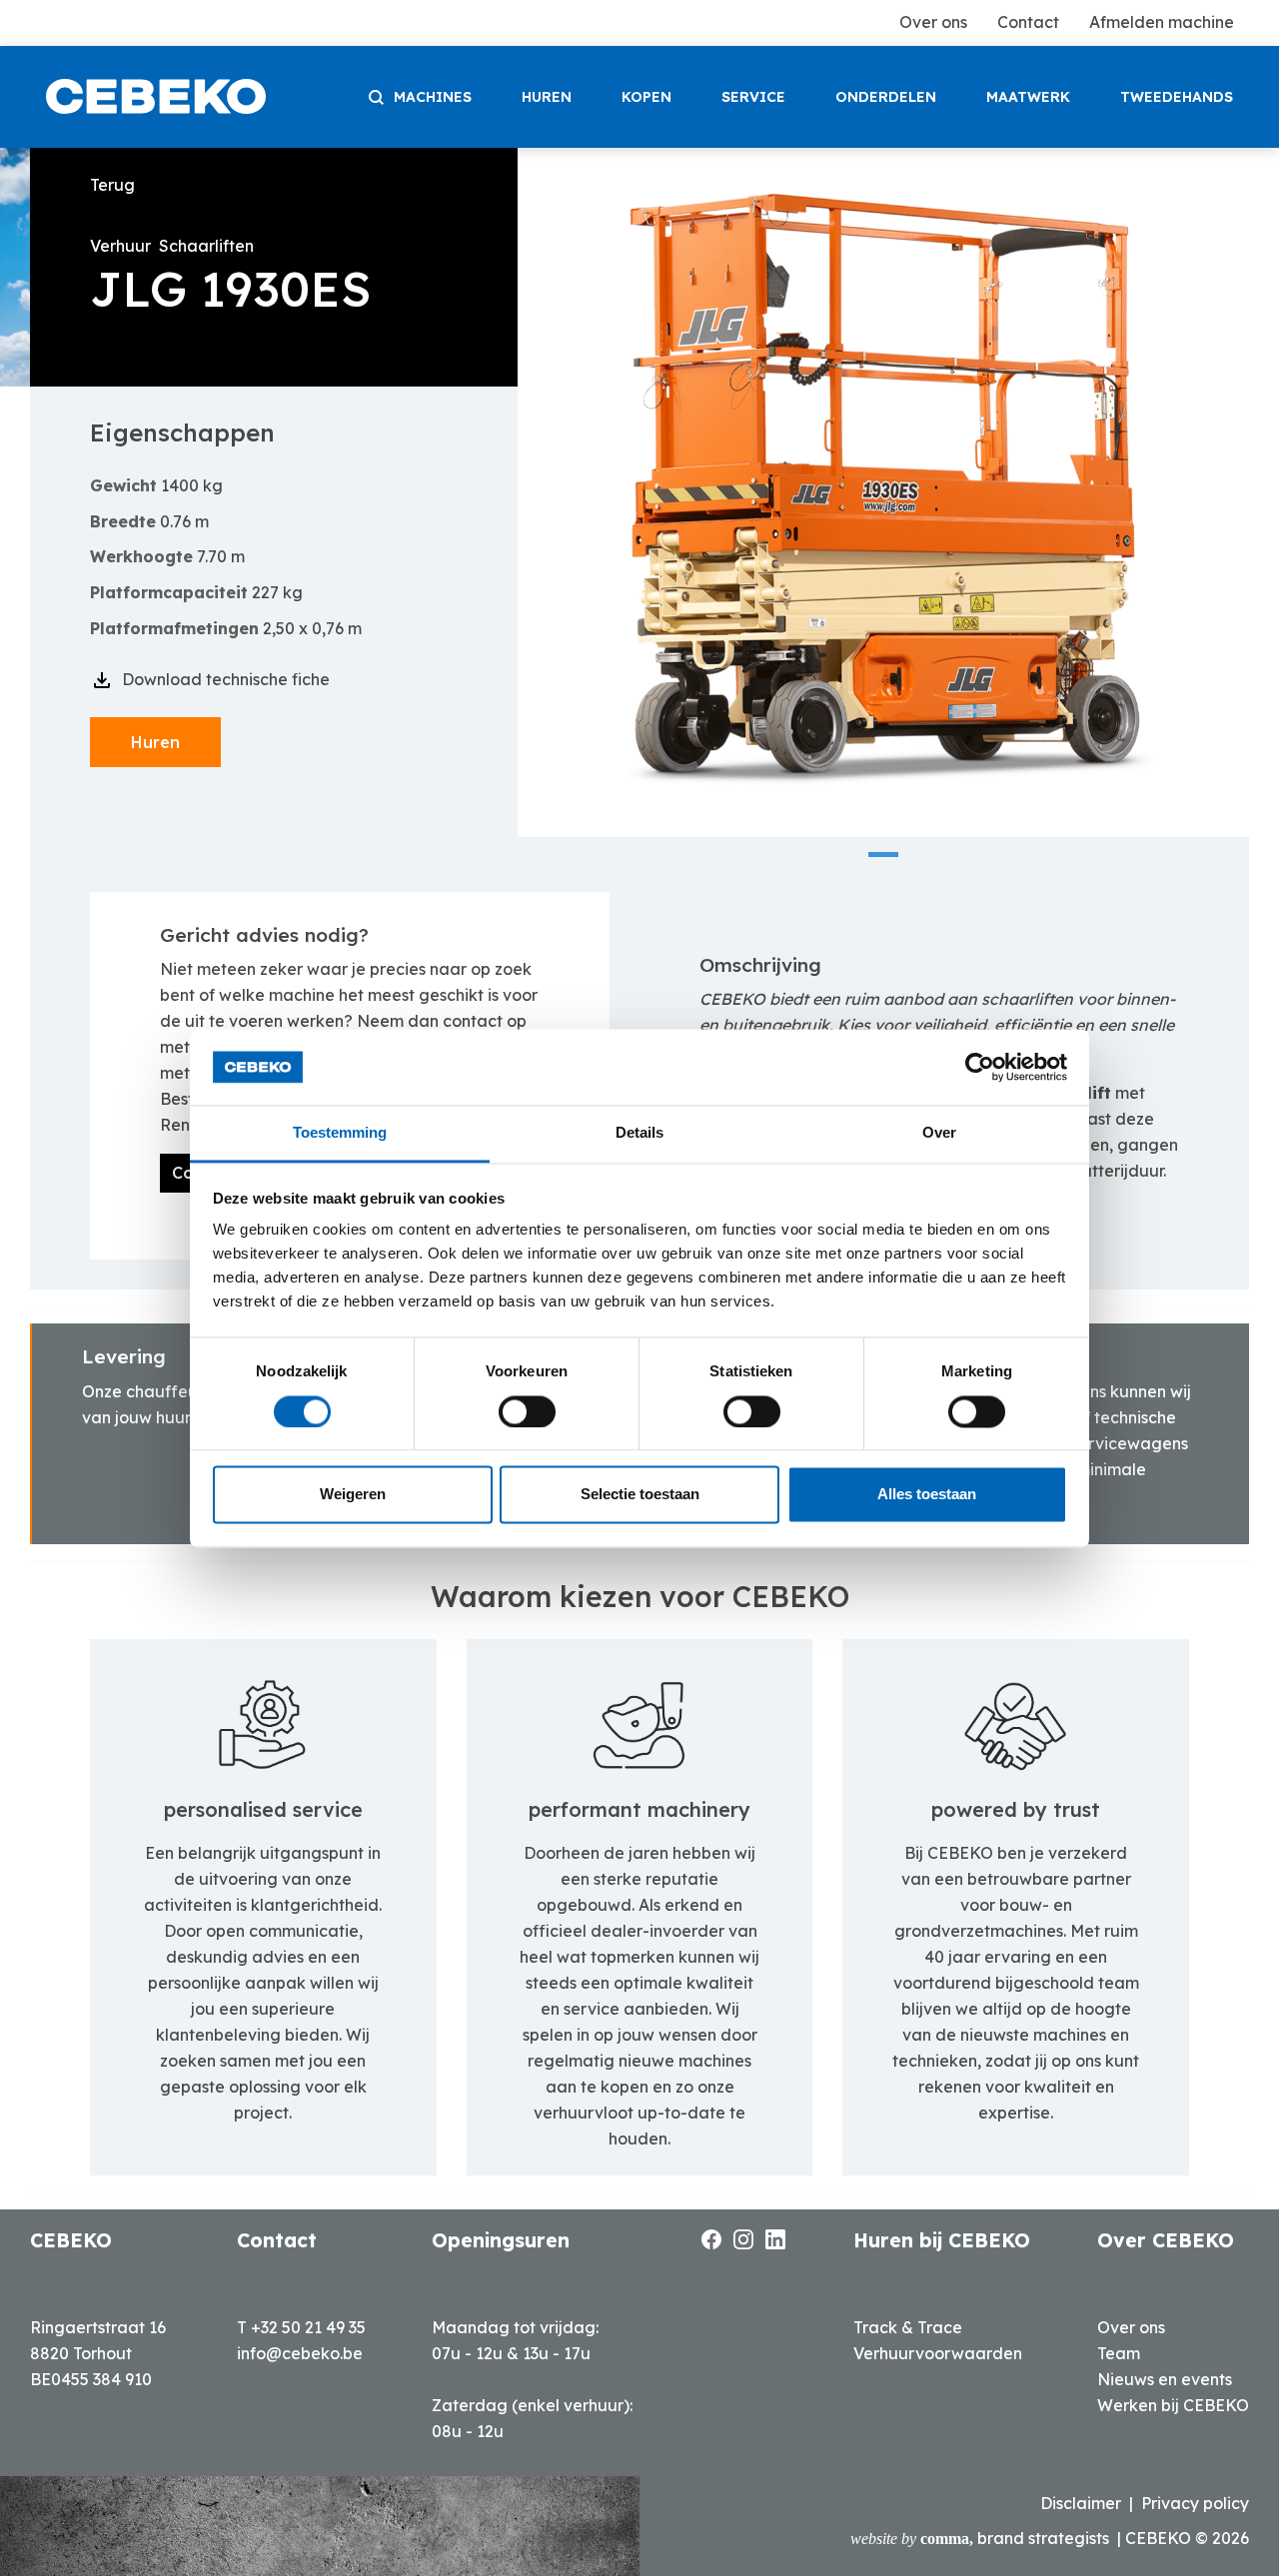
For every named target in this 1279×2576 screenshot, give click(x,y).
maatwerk (1028, 97)
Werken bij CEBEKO (1173, 2405)
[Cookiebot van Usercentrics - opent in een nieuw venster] (980, 1067)
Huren (547, 97)
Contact (1028, 22)
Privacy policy (1195, 2503)
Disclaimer (1081, 2503)
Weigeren (353, 1495)
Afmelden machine (1162, 22)
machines (433, 97)
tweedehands (1177, 97)
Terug (112, 185)
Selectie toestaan (640, 1495)
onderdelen (886, 97)
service (753, 97)
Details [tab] (639, 1133)
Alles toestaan (927, 1495)
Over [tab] (939, 1133)
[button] (883, 855)
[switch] (527, 1411)
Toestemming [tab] (340, 1133)
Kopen (646, 97)
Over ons (933, 22)
